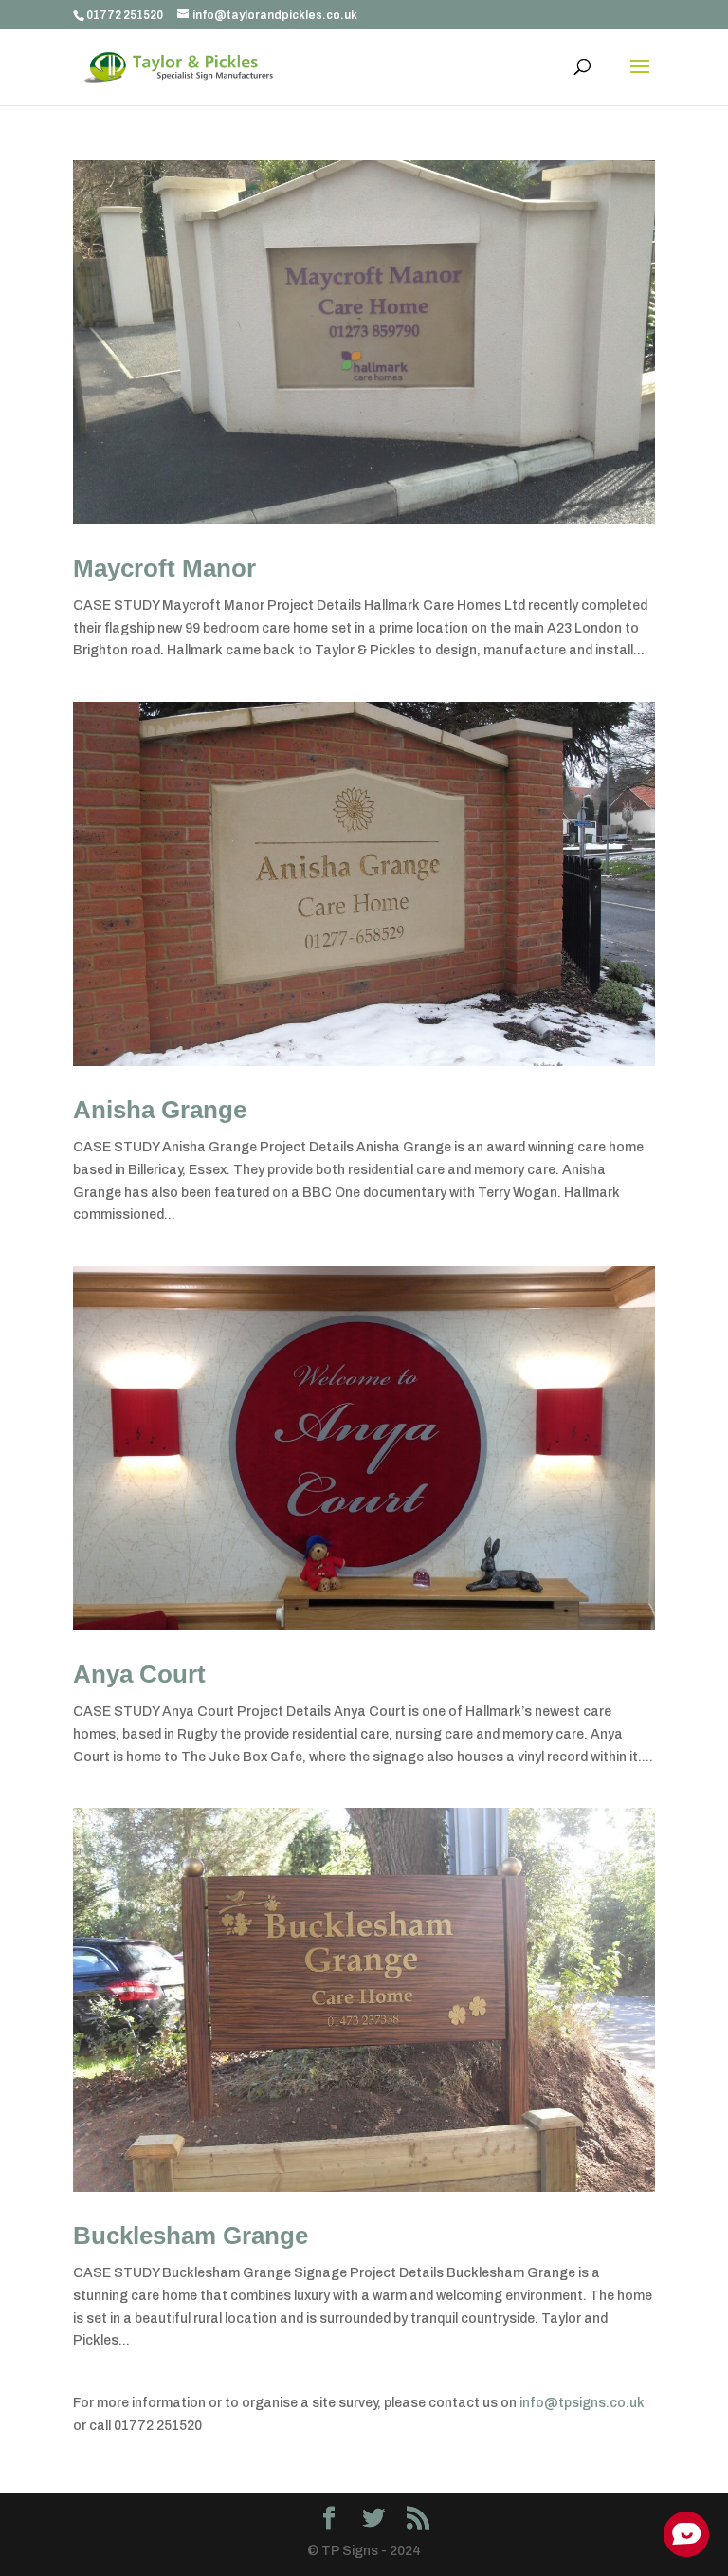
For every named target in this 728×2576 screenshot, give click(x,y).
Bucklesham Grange (191, 2236)
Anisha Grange (160, 1110)
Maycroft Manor (164, 568)
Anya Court (139, 1674)
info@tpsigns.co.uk (582, 2403)
